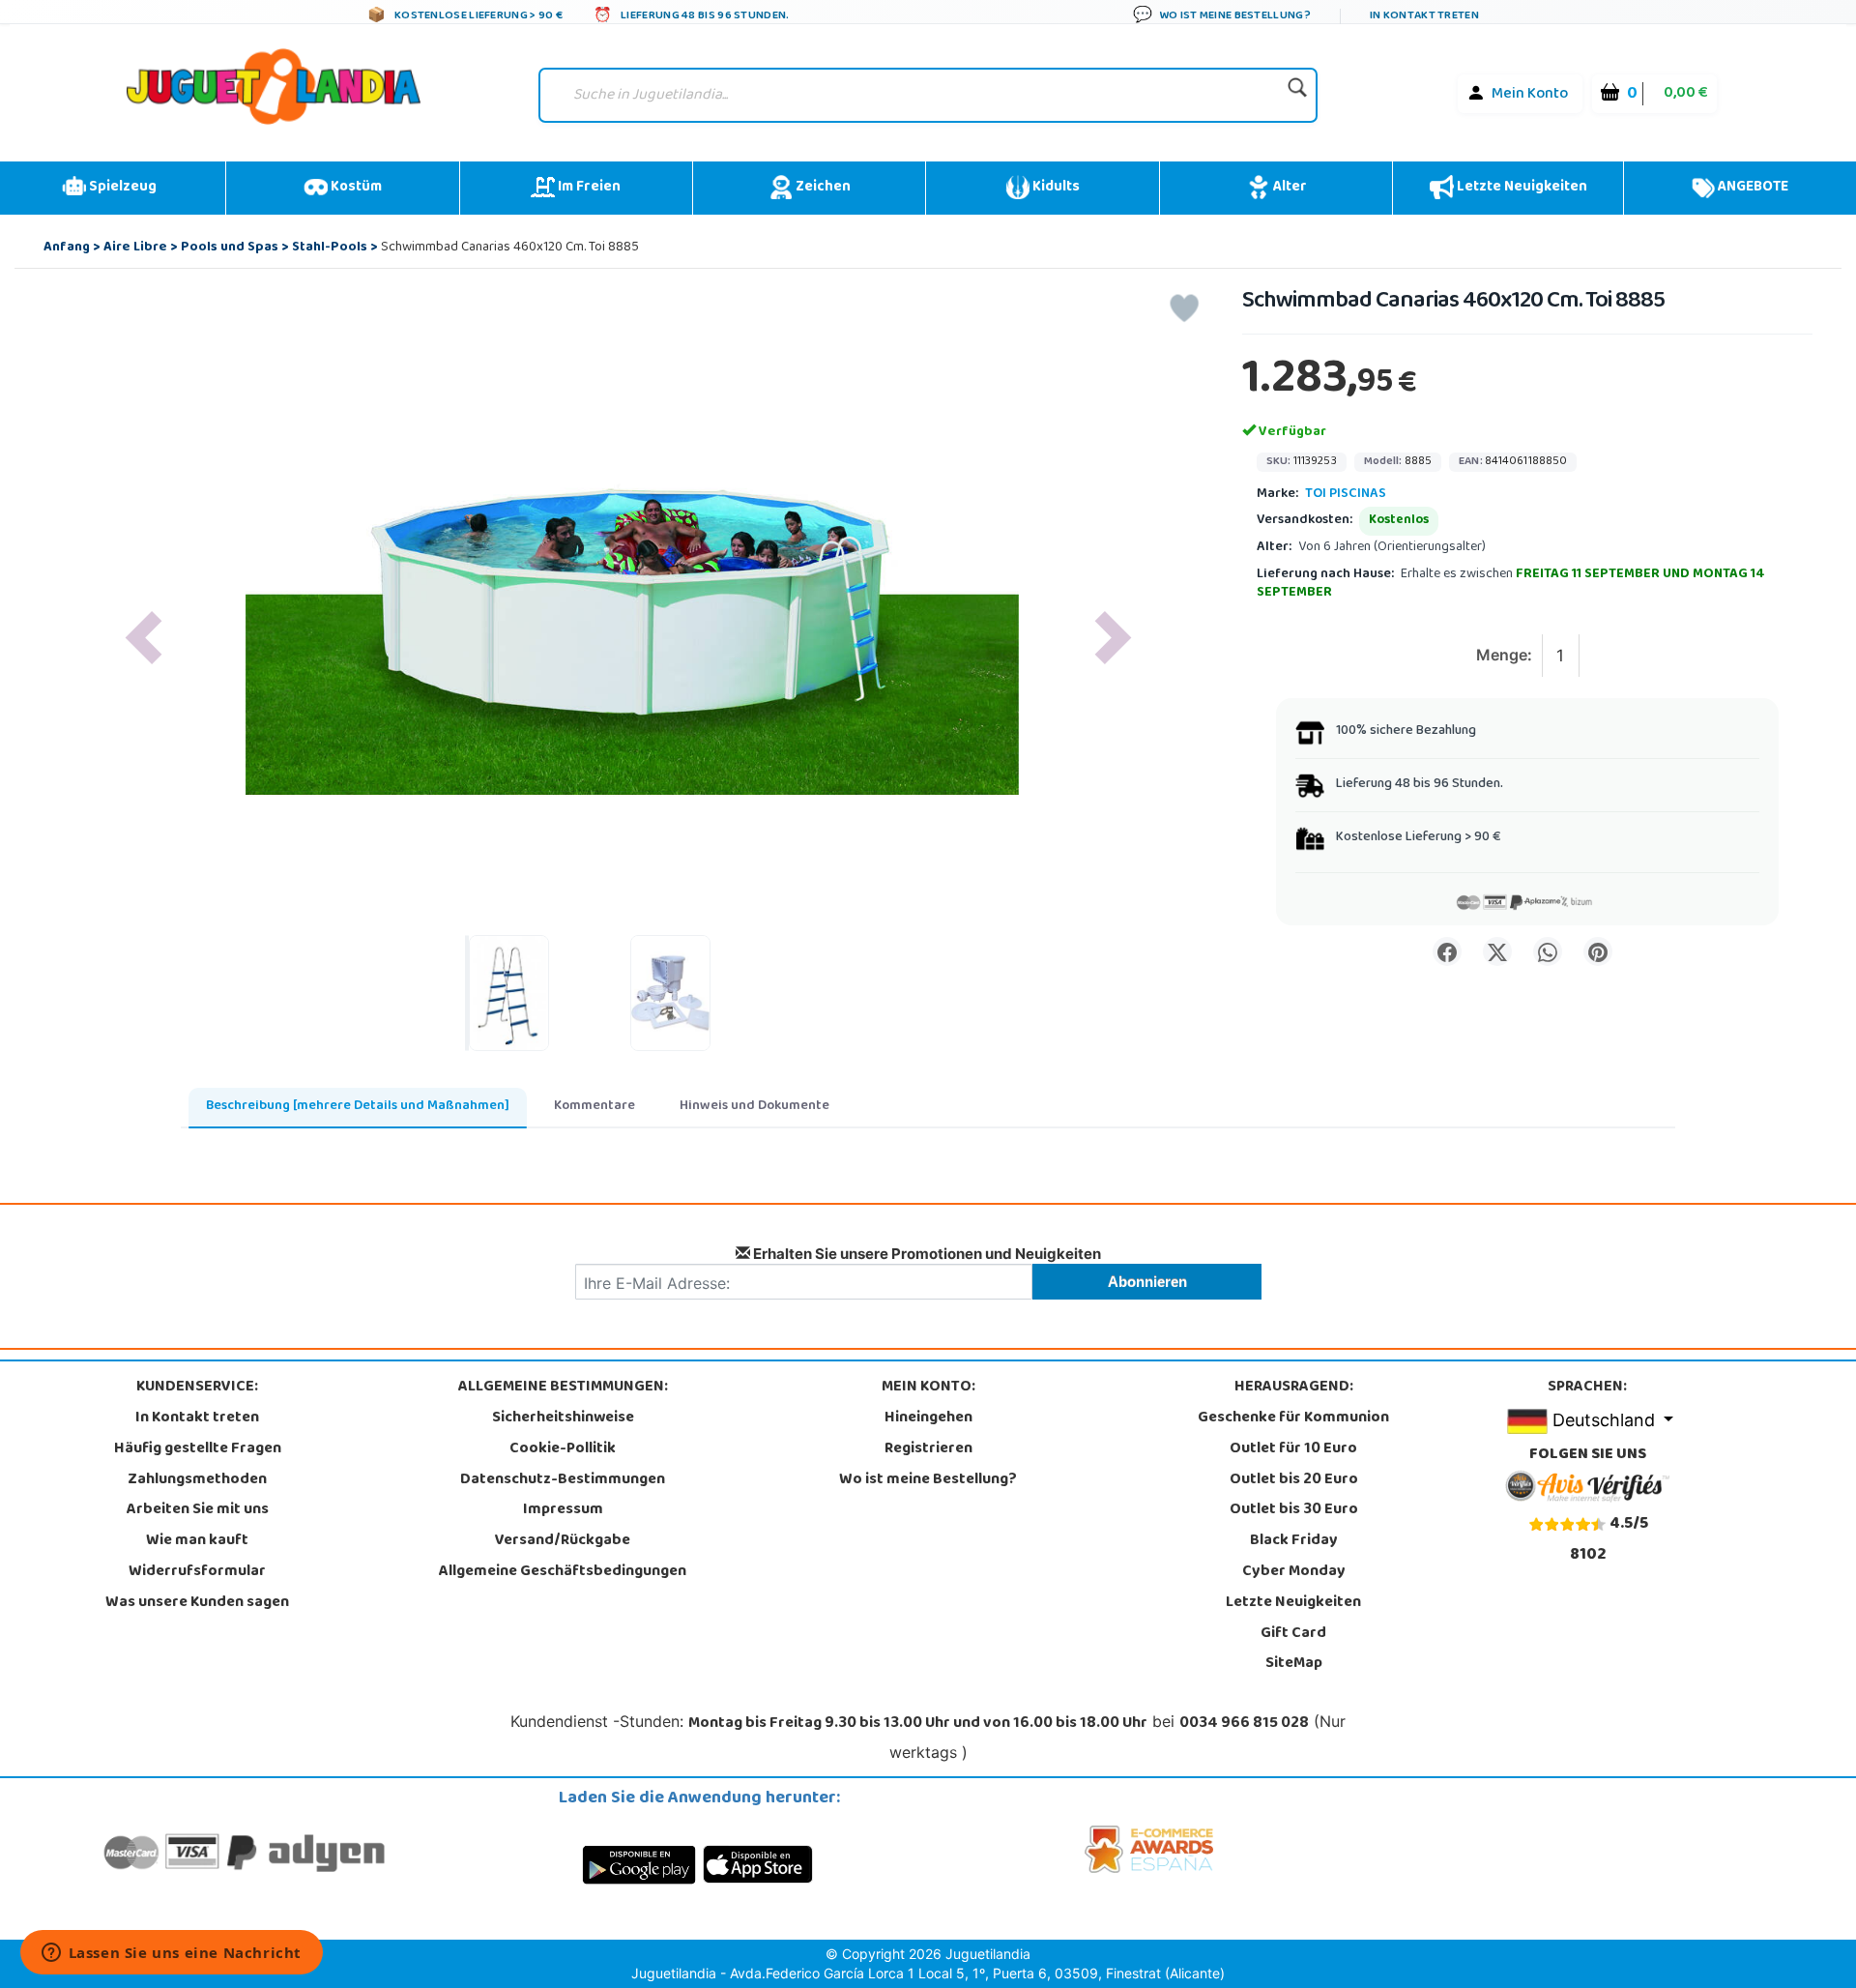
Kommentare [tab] (594, 1107)
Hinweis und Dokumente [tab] (754, 1107)
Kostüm (355, 188)
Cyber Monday (1294, 1572)
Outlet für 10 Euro (1293, 1449)
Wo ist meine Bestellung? (928, 1480)
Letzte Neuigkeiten (1521, 188)
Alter (1289, 188)
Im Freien (588, 188)
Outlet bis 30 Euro (1294, 1510)
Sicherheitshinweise (563, 1418)
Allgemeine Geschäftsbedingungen (563, 1572)
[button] (144, 638)
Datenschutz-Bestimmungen (563, 1480)
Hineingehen (928, 1418)
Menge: (1504, 655)
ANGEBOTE (1752, 188)
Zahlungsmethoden (197, 1480)
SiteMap (1294, 1664)
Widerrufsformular (197, 1572)
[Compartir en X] (1497, 951)
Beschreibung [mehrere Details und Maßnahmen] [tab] (358, 1107)
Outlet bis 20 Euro (1294, 1480)
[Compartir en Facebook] (1447, 951)
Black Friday (1294, 1541)
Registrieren (928, 1449)
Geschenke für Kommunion (1293, 1418)
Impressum (563, 1510)
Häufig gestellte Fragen (198, 1449)
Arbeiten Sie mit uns (198, 1510)
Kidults (1055, 188)
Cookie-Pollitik (563, 1449)
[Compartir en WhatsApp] (1548, 951)
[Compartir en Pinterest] (1598, 951)
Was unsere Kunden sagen (197, 1603)
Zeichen (822, 188)
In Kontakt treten (197, 1418)
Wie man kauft (197, 1541)
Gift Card (1293, 1634)
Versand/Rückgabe (563, 1541)
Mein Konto (1530, 95)
